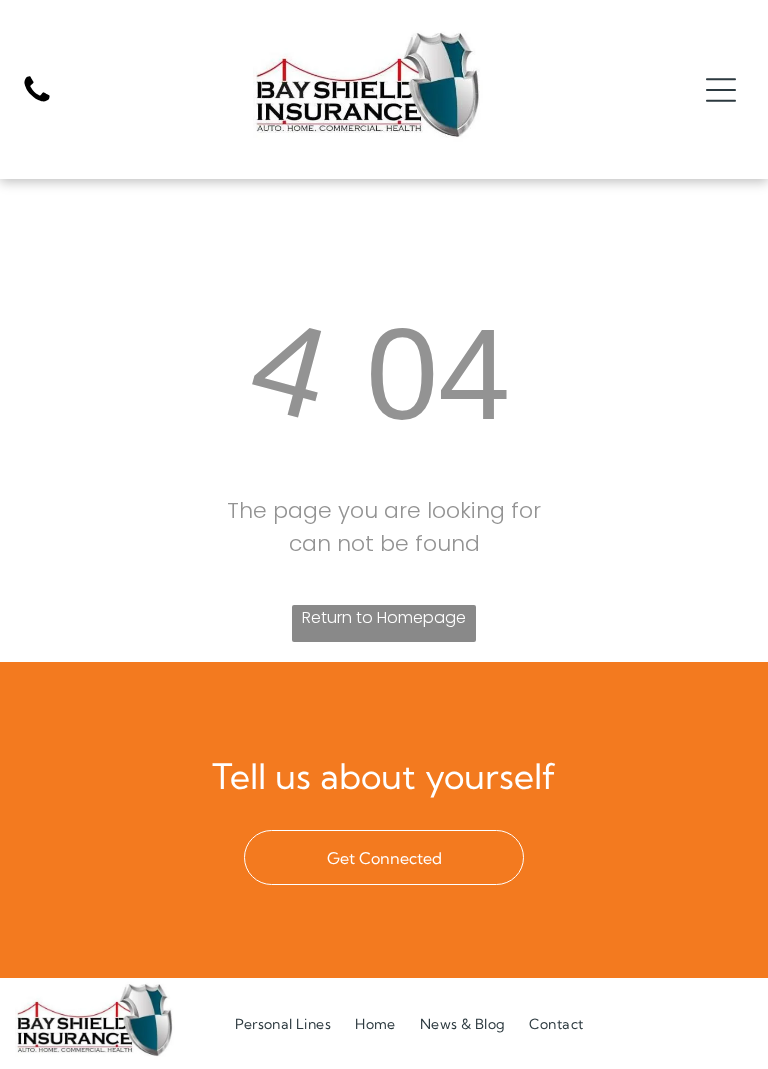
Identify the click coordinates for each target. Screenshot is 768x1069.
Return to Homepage (384, 617)
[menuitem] (283, 1023)
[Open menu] (721, 90)
